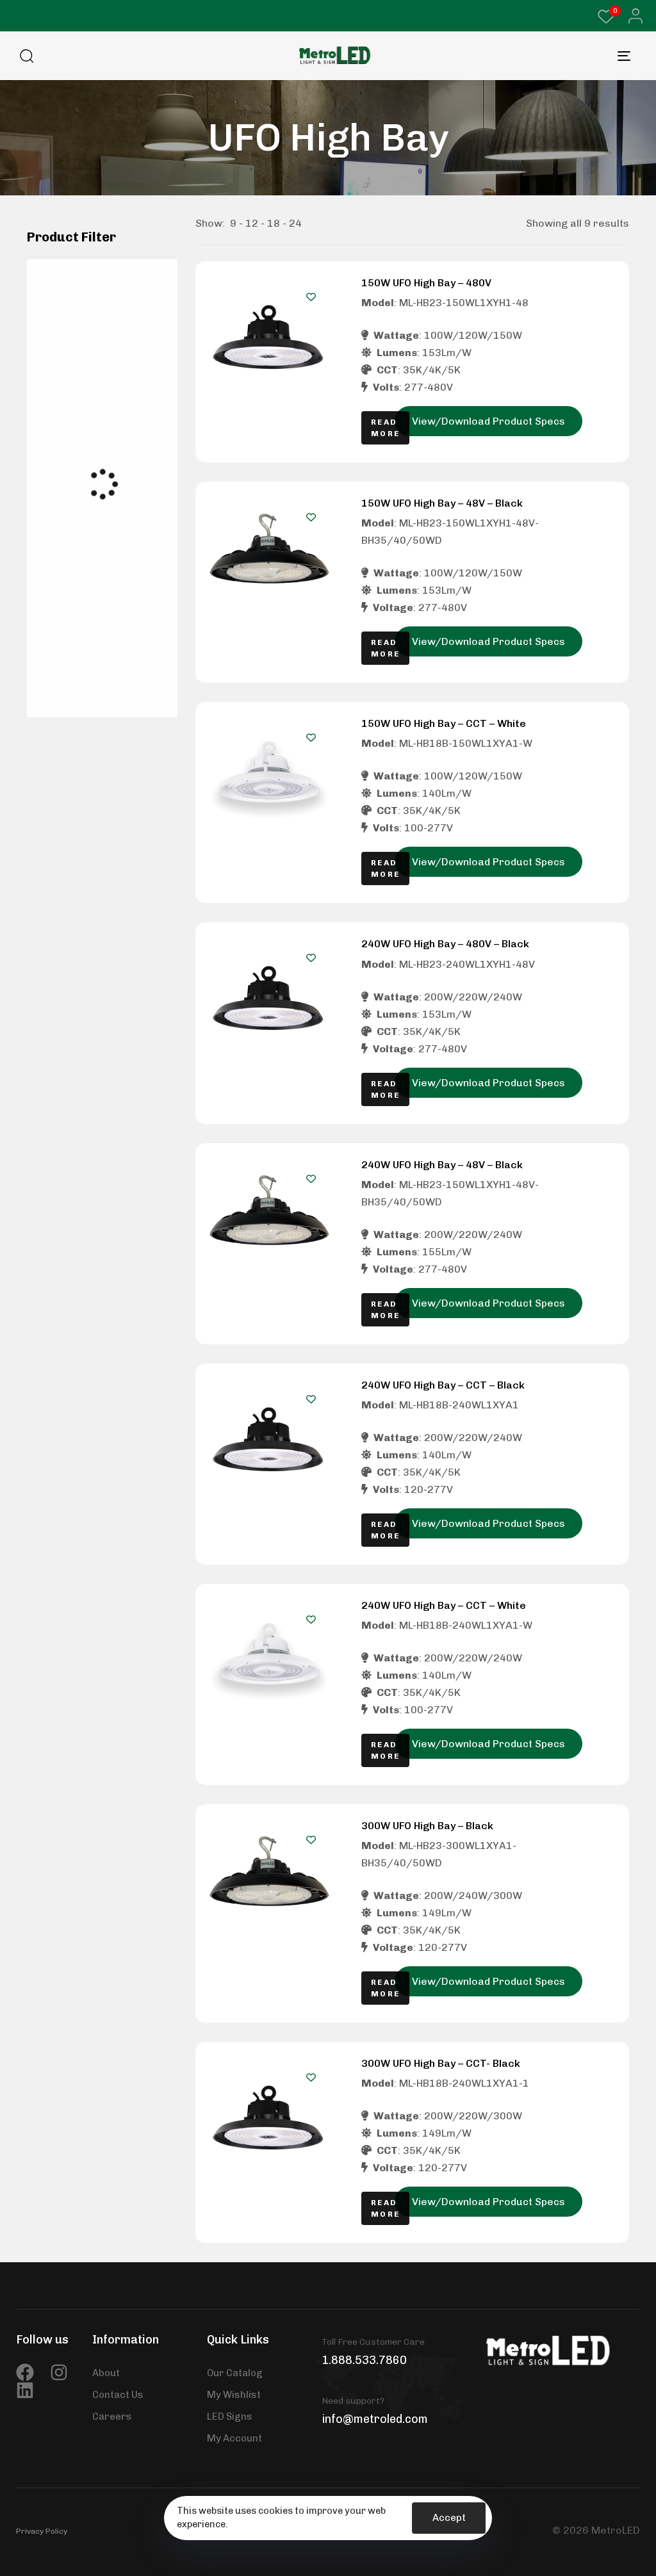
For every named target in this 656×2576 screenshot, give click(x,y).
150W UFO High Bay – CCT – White (444, 723)
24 (295, 223)
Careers (112, 2417)
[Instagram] (59, 2372)
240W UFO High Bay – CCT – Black (443, 1385)
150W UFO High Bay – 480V (426, 283)
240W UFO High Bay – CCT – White (444, 1605)
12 (252, 223)
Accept (449, 2518)
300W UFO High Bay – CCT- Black (441, 2063)
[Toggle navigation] (538, 56)
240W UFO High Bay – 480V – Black (445, 944)
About (106, 2373)
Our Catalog (235, 2373)
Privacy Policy (42, 2531)
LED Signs (230, 2417)
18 (274, 223)
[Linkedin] (25, 2390)
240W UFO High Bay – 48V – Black (442, 1165)
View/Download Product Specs (488, 421)
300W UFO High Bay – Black (427, 1826)
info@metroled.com (375, 2419)
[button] (632, 16)
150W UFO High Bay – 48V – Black (442, 503)
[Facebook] (25, 2372)
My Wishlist (234, 2395)
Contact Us (118, 2395)
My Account (234, 2438)
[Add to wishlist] (311, 297)
